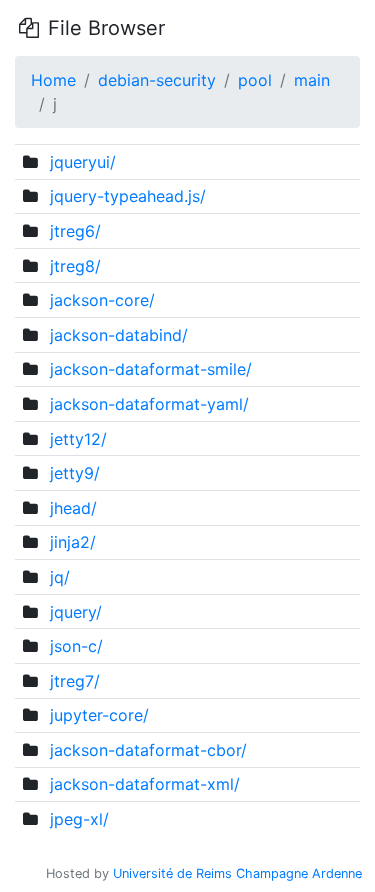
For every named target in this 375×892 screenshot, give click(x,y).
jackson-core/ (102, 300)
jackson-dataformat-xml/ (145, 784)
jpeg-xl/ (79, 819)
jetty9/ (75, 473)
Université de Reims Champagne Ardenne (237, 873)
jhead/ (73, 508)
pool (255, 80)
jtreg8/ (75, 266)
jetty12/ (78, 439)
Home (53, 80)
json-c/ (76, 646)
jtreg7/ (75, 681)
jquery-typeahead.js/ (128, 196)
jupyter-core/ (99, 715)
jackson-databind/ (119, 335)
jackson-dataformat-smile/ (151, 369)
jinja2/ (73, 542)
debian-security (157, 80)
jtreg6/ (75, 231)
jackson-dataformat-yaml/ (149, 404)
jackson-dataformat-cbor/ (148, 750)
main (312, 80)
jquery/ (76, 612)
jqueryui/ (83, 162)
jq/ (60, 577)
